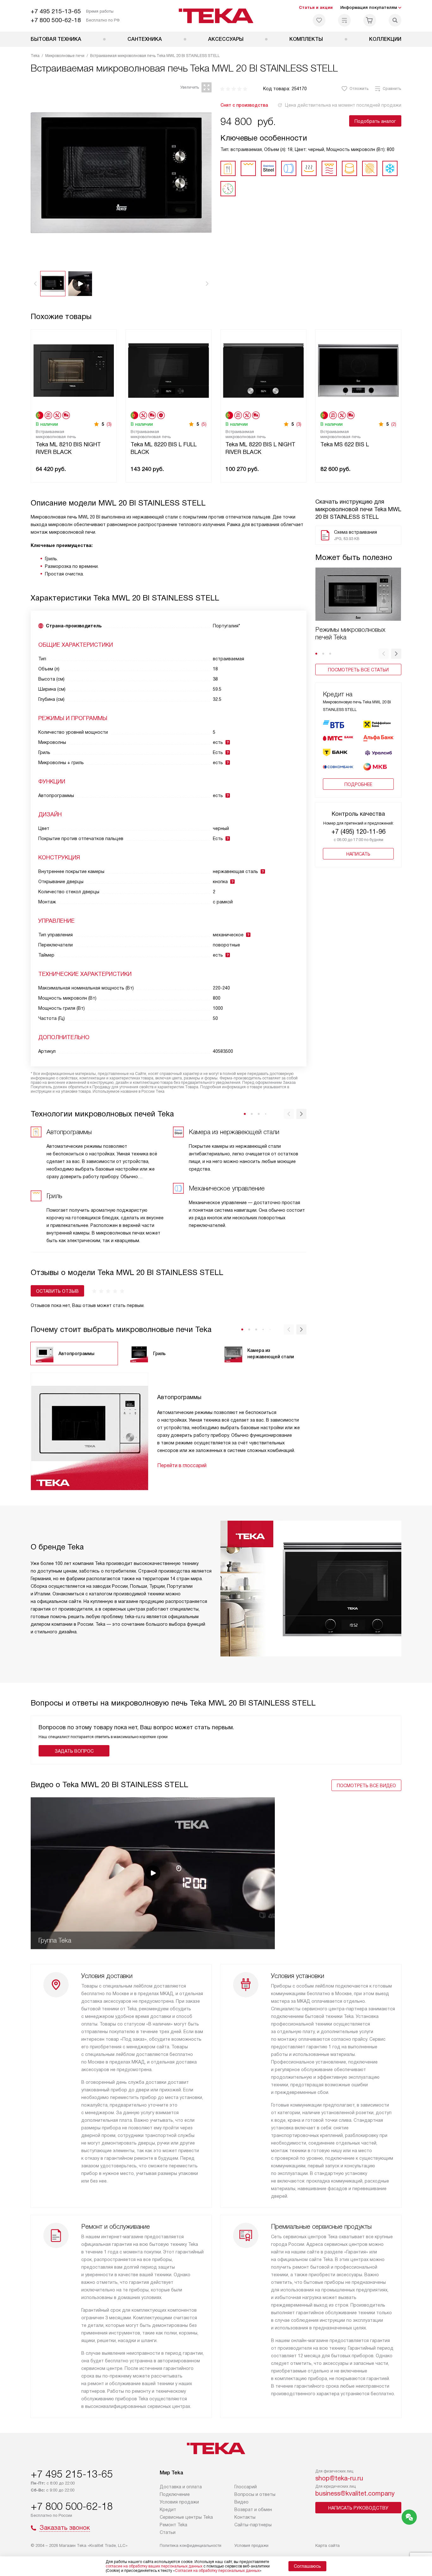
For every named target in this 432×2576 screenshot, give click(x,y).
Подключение (175, 2494)
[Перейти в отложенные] (319, 20)
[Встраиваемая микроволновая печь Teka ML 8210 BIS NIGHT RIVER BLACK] (74, 370)
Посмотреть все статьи (358, 670)
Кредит (168, 2510)
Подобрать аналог (375, 121)
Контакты (245, 2517)
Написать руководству (358, 2508)
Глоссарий (246, 2487)
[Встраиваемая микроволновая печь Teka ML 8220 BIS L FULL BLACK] (169, 370)
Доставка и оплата (181, 2487)
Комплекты (306, 39)
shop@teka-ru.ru (339, 2478)
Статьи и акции (316, 7)
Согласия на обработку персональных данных (217, 2571)
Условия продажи (179, 2502)
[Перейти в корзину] (370, 20)
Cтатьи (168, 2532)
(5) (204, 424)
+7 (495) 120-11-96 (358, 832)
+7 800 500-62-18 (56, 20)
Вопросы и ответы (255, 2494)
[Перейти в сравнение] (344, 20)
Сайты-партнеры (253, 2525)
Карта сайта (327, 2545)
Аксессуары (226, 39)
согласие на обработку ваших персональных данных (154, 2566)
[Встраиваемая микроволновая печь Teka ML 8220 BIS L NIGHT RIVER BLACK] (263, 370)
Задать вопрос (74, 1751)
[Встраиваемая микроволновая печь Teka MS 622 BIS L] (358, 370)
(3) (109, 424)
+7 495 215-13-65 (56, 11)
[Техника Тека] (216, 16)
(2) (394, 424)
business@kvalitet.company (355, 2493)
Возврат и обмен (253, 2510)
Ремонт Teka (173, 2525)
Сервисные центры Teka (186, 2517)
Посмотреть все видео (366, 1786)
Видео (241, 2502)
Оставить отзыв (57, 1291)
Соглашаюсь (307, 2566)
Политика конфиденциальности (191, 2545)
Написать (358, 854)
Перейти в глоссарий (182, 1465)
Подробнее (358, 784)
